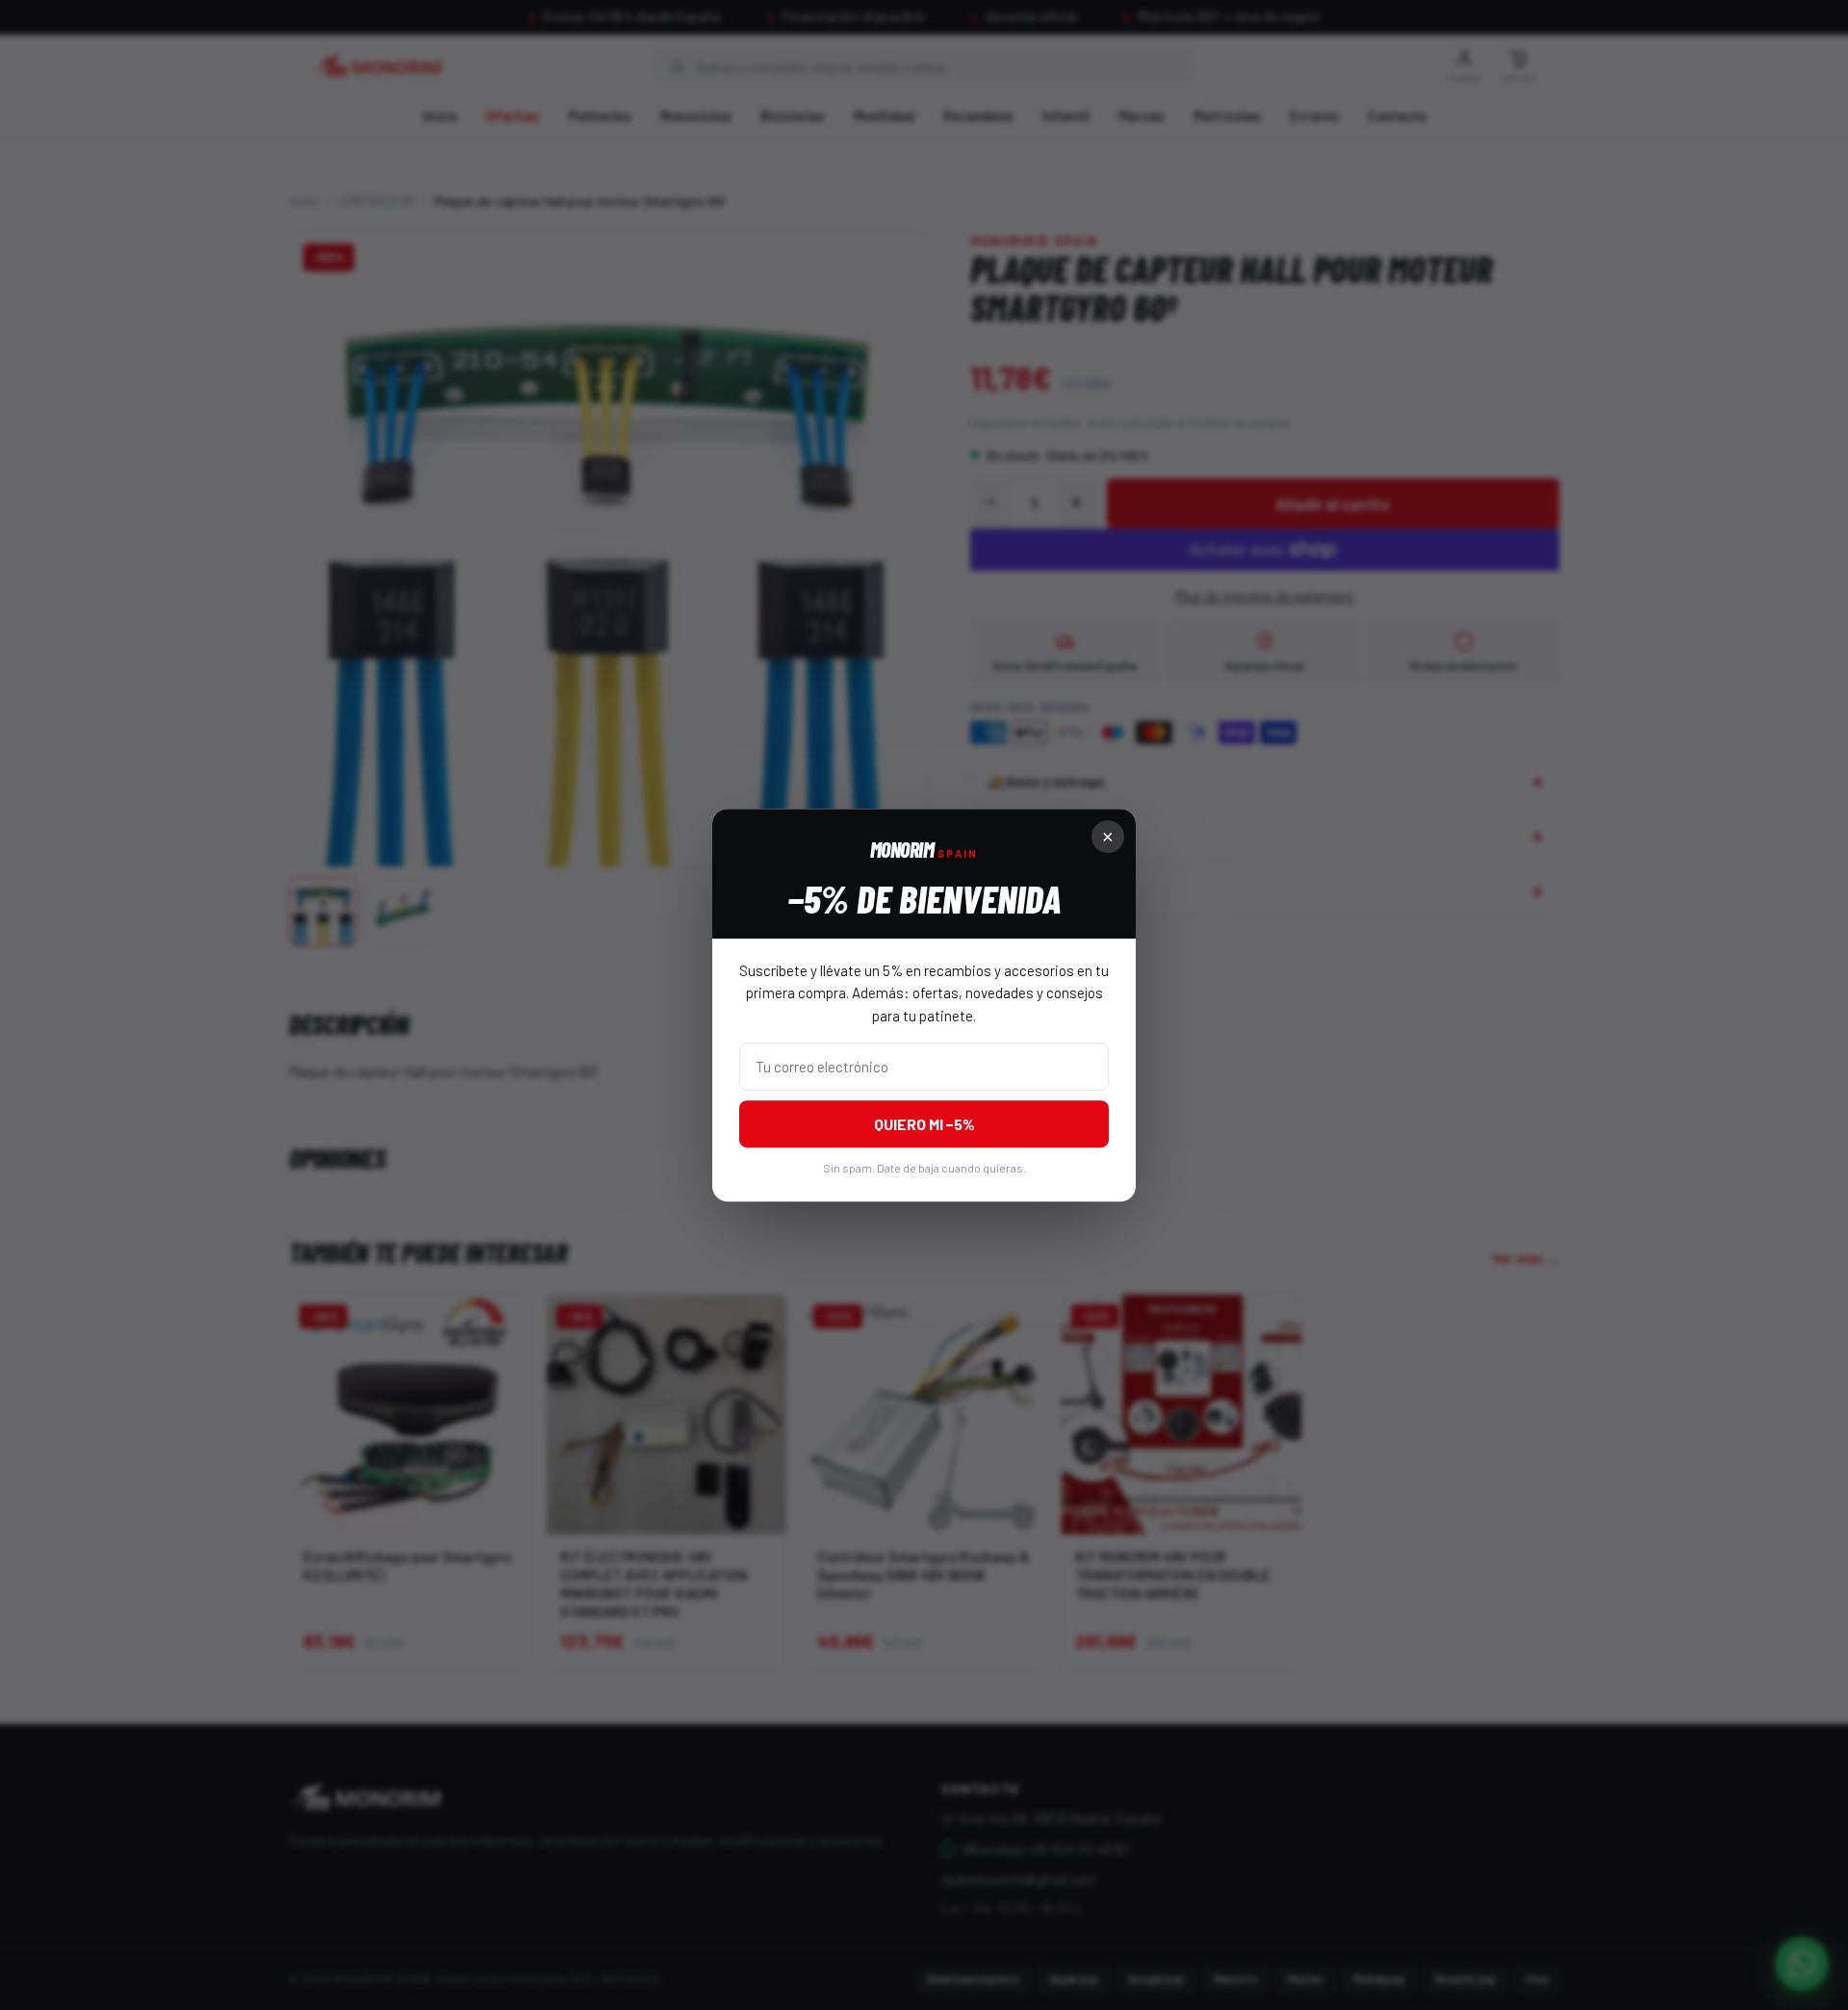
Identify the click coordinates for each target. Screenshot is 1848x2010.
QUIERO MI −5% (924, 1124)
